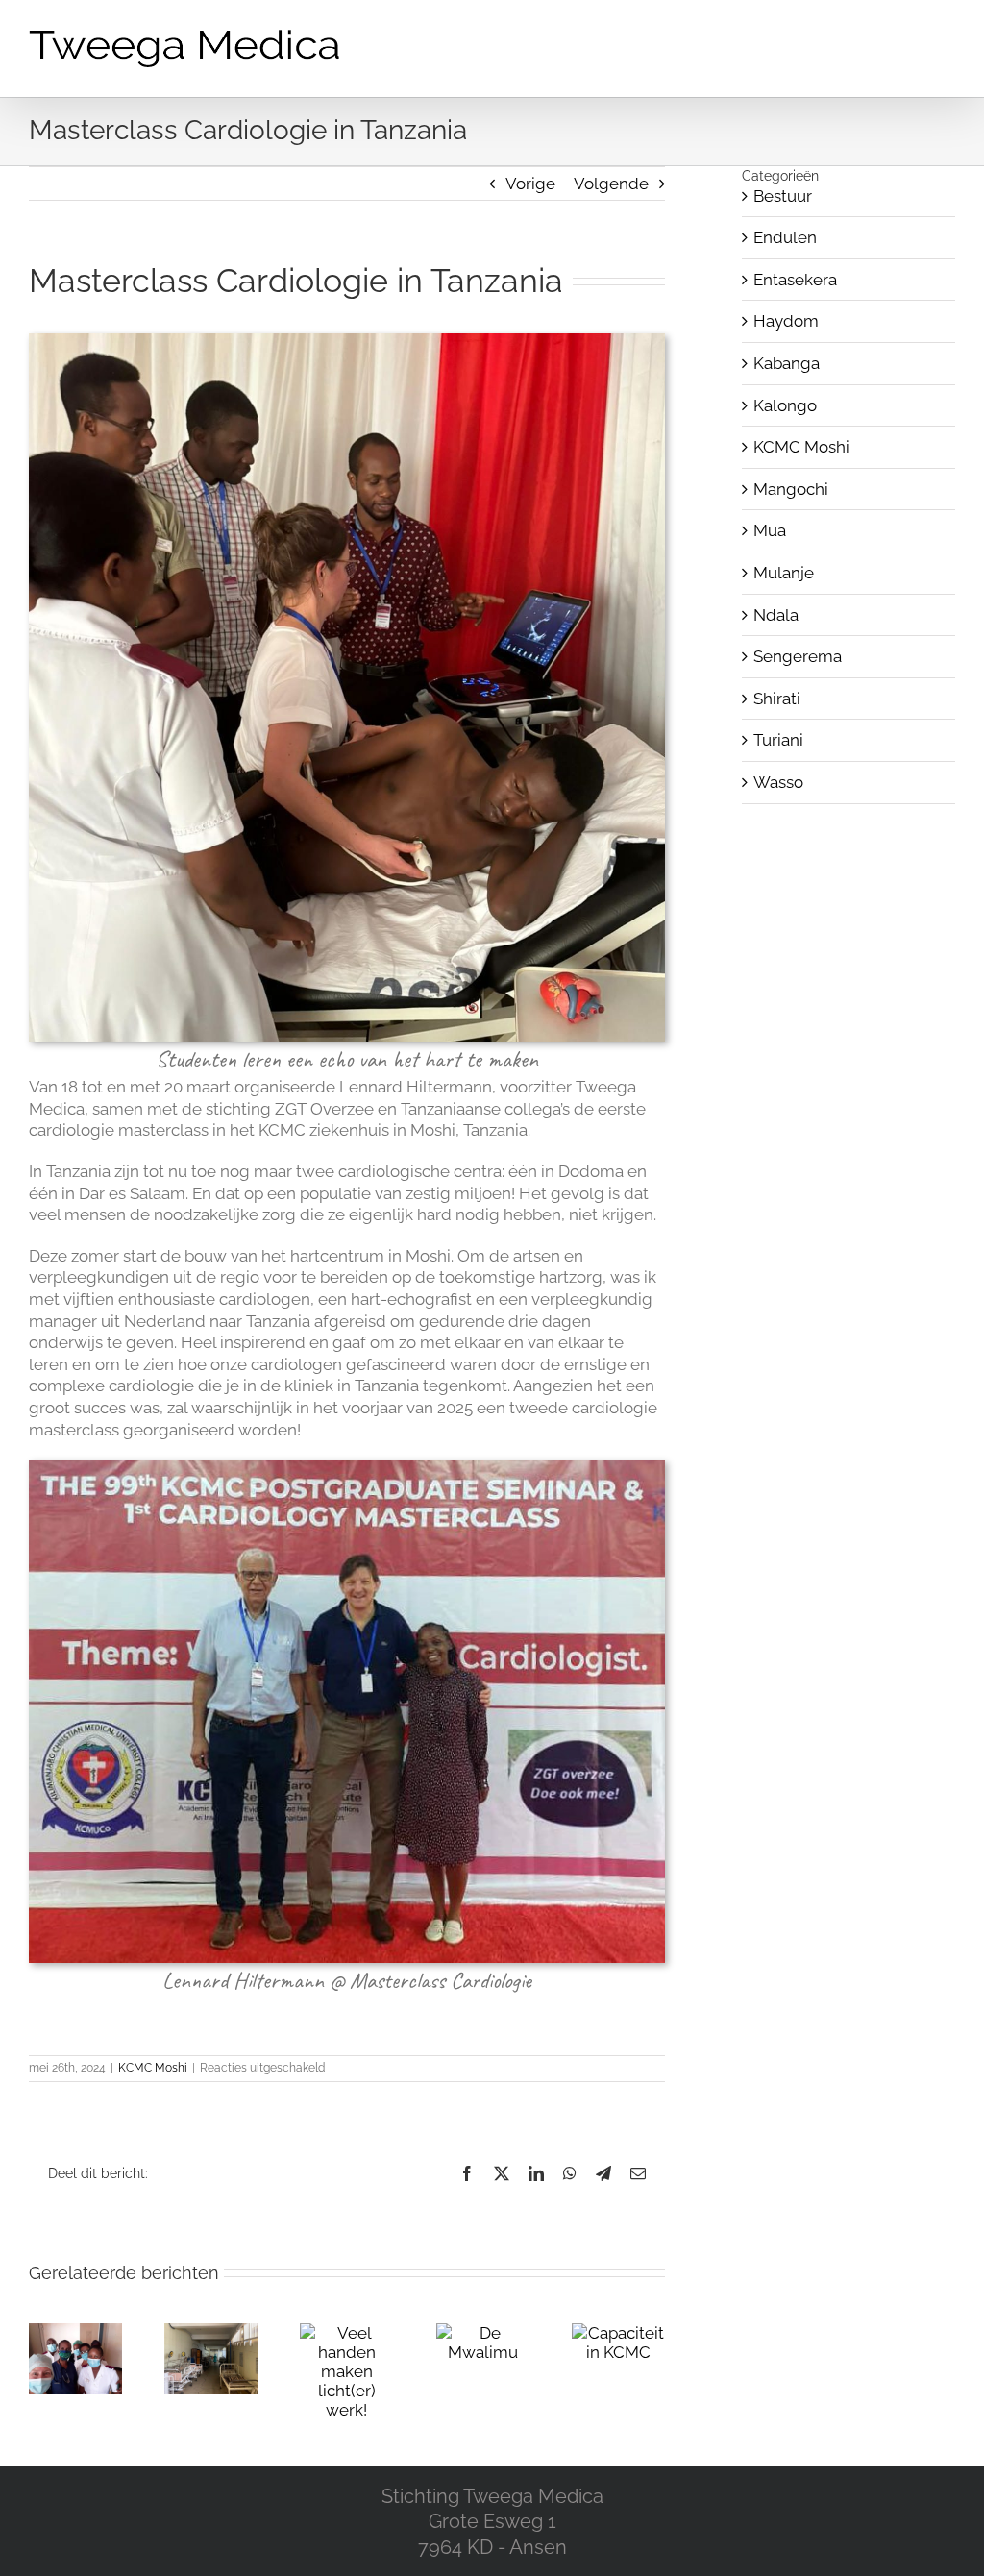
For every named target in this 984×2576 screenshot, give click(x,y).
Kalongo (785, 405)
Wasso (778, 782)
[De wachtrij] (211, 2333)
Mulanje (784, 573)
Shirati (777, 699)
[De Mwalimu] (483, 2333)
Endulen (785, 237)
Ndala (776, 615)
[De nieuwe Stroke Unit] (75, 2333)
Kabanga (787, 363)
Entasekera (795, 280)
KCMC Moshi (153, 2068)
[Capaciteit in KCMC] (618, 2333)
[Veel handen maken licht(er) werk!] (346, 2333)
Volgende (611, 184)
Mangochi (791, 489)
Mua (770, 530)
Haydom (786, 321)
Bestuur (783, 196)
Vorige (530, 184)
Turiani (778, 740)
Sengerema (798, 656)
